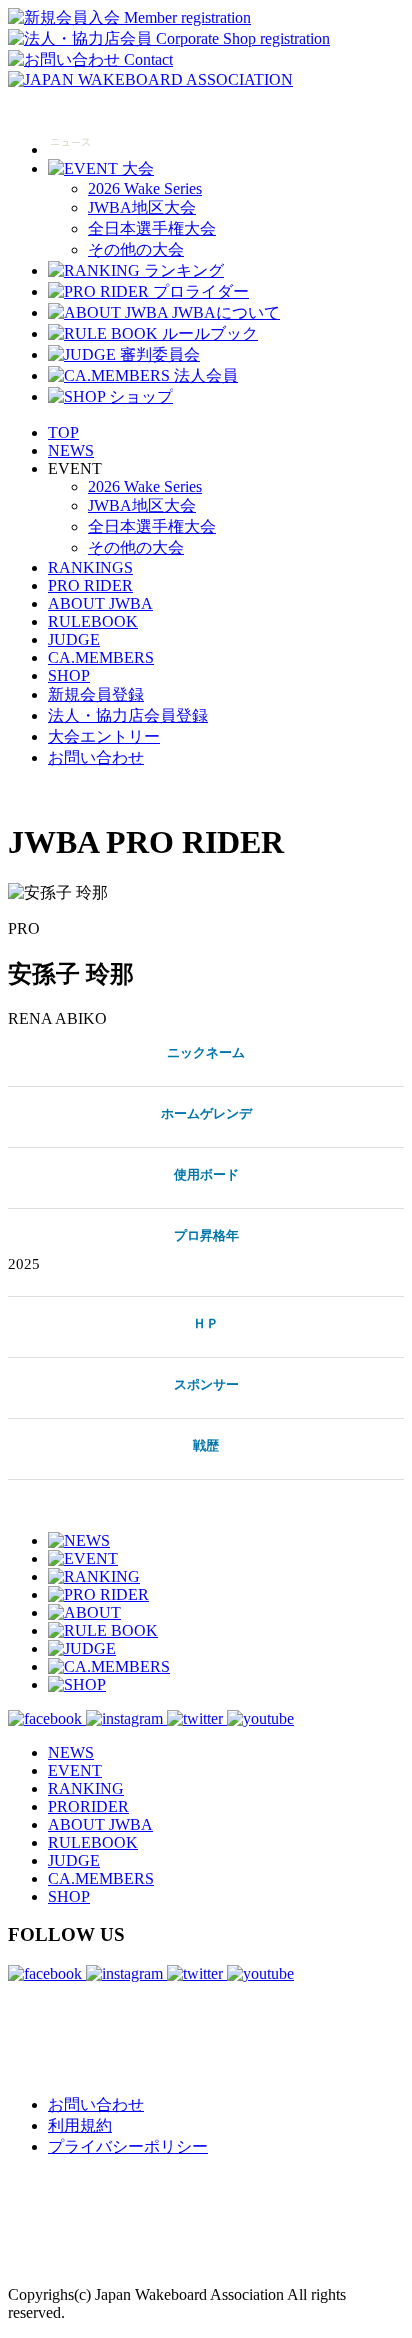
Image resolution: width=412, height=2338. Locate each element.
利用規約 (80, 2125)
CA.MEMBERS (101, 657)
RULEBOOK (93, 621)
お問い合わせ (96, 757)
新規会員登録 (96, 694)
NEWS (71, 450)
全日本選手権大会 (152, 228)
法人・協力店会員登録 (128, 715)
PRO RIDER (90, 585)
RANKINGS (90, 567)
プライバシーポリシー (128, 2146)
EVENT (75, 1770)
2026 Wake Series (145, 188)
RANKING (86, 1788)
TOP (63, 432)
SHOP (69, 675)
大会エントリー (104, 736)
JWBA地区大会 (142, 207)
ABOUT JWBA (100, 603)
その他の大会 (136, 249)
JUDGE (74, 639)
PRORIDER (88, 1806)
